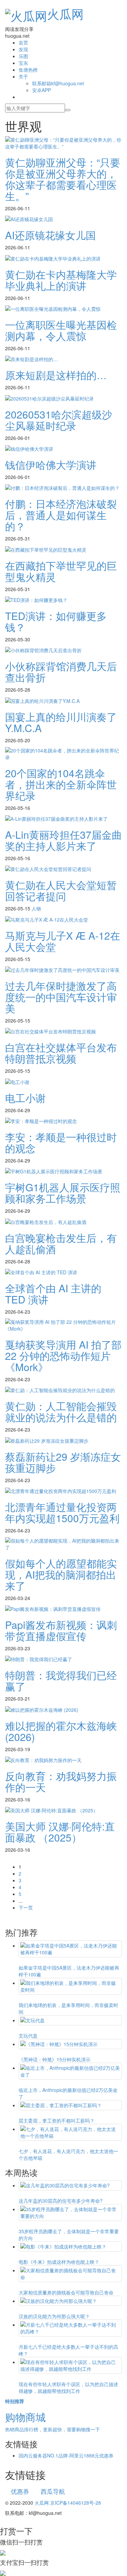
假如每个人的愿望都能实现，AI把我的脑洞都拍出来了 (61, 1574)
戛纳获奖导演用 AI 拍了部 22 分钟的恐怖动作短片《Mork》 (63, 1356)
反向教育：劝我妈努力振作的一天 (61, 1781)
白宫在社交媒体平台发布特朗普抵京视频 (61, 1053)
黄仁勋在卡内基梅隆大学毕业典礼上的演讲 (61, 280)
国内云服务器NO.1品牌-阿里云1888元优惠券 (66, 2455)
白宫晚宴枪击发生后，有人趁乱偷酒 (61, 1243)
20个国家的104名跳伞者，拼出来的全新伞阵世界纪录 (61, 784)
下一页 (26, 1907)
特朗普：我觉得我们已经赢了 (61, 1681)
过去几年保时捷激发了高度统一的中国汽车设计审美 (61, 997)
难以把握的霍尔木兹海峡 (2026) (61, 1731)
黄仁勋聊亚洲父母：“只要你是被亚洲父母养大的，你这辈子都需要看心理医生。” (63, 179)
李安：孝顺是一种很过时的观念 (61, 1142)
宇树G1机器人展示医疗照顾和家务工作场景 (63, 1193)
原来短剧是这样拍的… (56, 375)
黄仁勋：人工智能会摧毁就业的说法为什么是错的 (61, 1411)
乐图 (23, 56)
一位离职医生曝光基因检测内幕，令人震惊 (61, 330)
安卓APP (41, 90)
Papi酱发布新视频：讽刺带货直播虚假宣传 (61, 1630)
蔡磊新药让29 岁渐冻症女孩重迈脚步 (63, 1462)
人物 (36, 908)
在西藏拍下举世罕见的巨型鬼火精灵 (61, 571)
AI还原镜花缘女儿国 (50, 235)
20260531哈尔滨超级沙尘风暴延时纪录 (59, 420)
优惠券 (20, 2491)
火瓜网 (65, 13)
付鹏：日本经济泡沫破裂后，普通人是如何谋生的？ (61, 515)
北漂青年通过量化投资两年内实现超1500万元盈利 (62, 1512)
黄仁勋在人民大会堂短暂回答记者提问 (61, 890)
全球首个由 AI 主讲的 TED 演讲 (53, 1294)
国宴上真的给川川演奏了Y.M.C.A (61, 722)
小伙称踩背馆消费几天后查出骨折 (61, 672)
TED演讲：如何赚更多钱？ (56, 621)
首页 (23, 42)
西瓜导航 (53, 2491)
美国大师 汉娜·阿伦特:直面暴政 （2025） (60, 1832)
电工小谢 (25, 1098)
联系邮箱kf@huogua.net (58, 83)
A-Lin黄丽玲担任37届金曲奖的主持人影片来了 (63, 840)
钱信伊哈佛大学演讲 (51, 465)
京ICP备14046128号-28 (76, 2503)
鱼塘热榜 (28, 70)
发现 (23, 49)
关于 (23, 76)
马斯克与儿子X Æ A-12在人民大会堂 (63, 941)
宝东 (23, 63)
